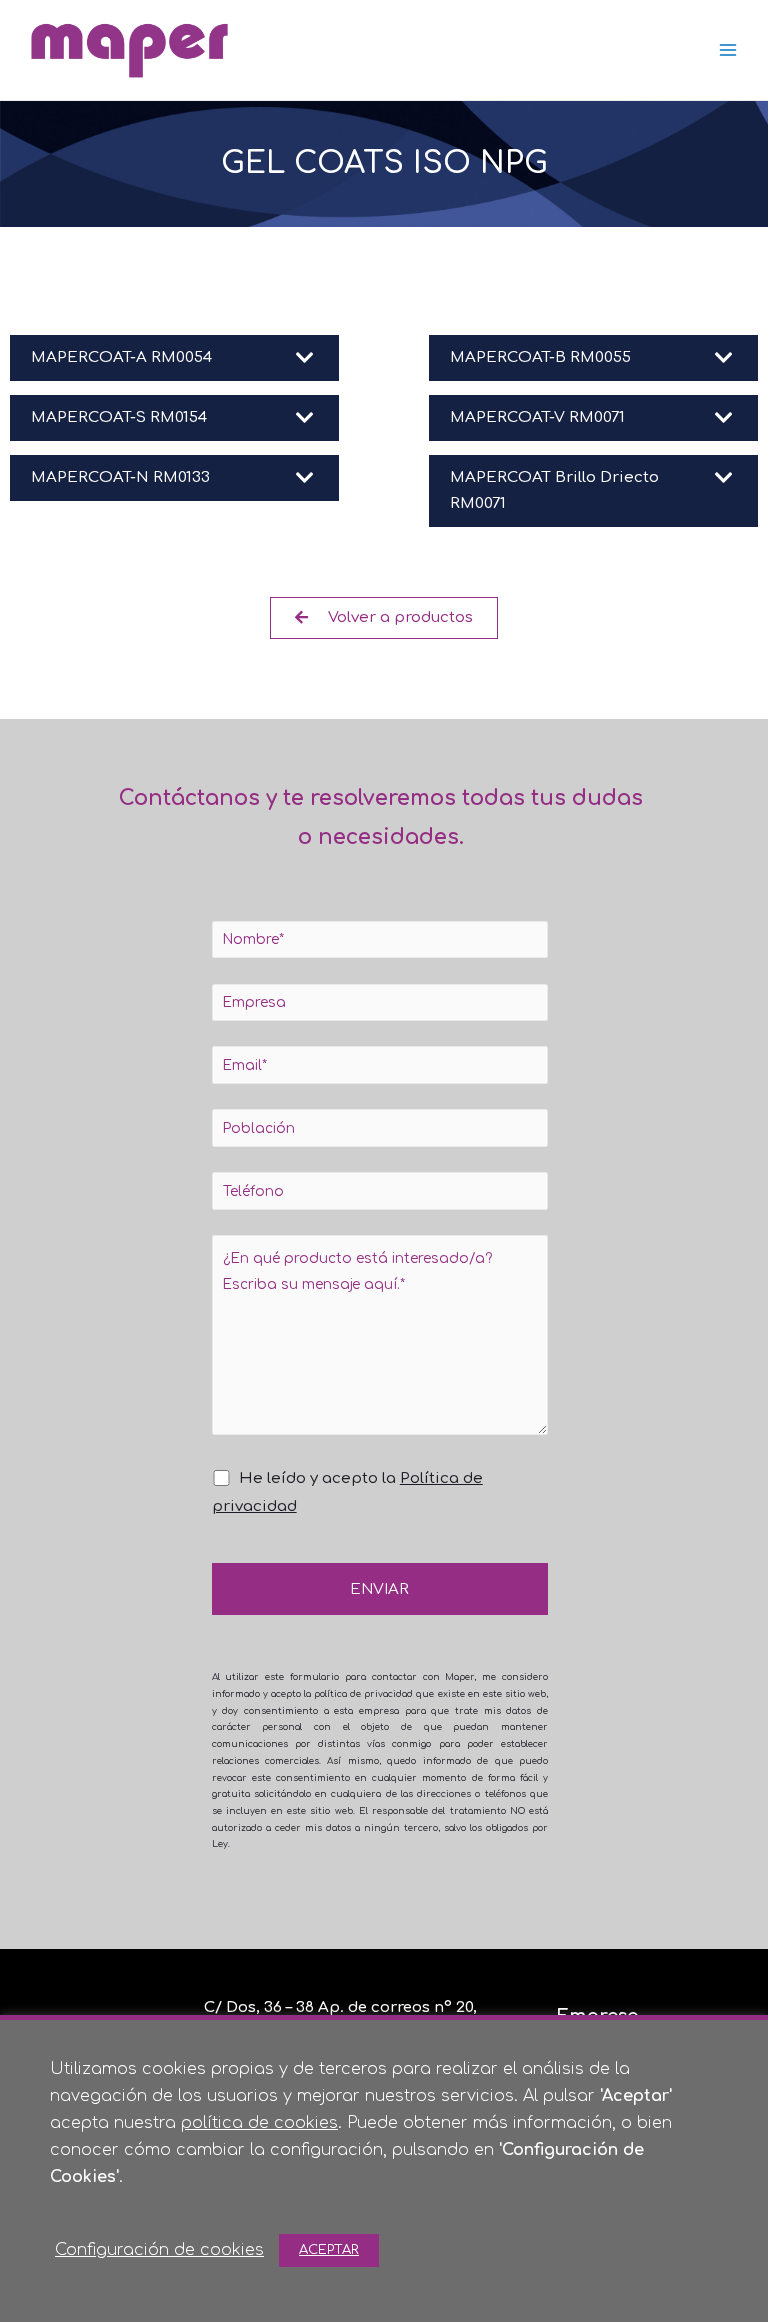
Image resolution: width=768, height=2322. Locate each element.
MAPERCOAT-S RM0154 (119, 417)
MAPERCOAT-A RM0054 (121, 357)
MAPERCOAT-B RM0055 (540, 357)
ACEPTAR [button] (329, 2250)
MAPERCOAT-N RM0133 (120, 477)
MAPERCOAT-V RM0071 (537, 417)
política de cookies (259, 2123)
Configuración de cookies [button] (159, 2250)
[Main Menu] (728, 50)
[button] (174, 358)
